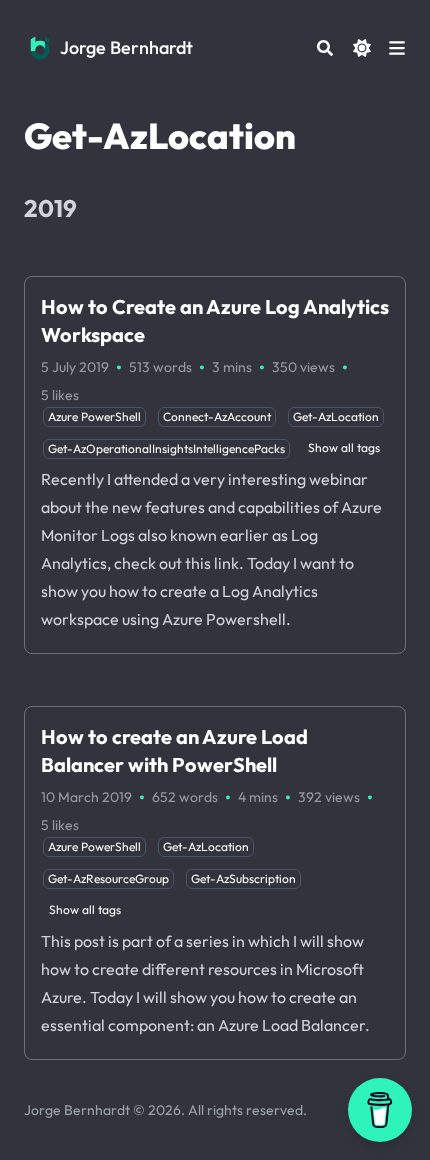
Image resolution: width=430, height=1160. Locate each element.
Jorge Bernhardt (126, 47)
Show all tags (344, 447)
